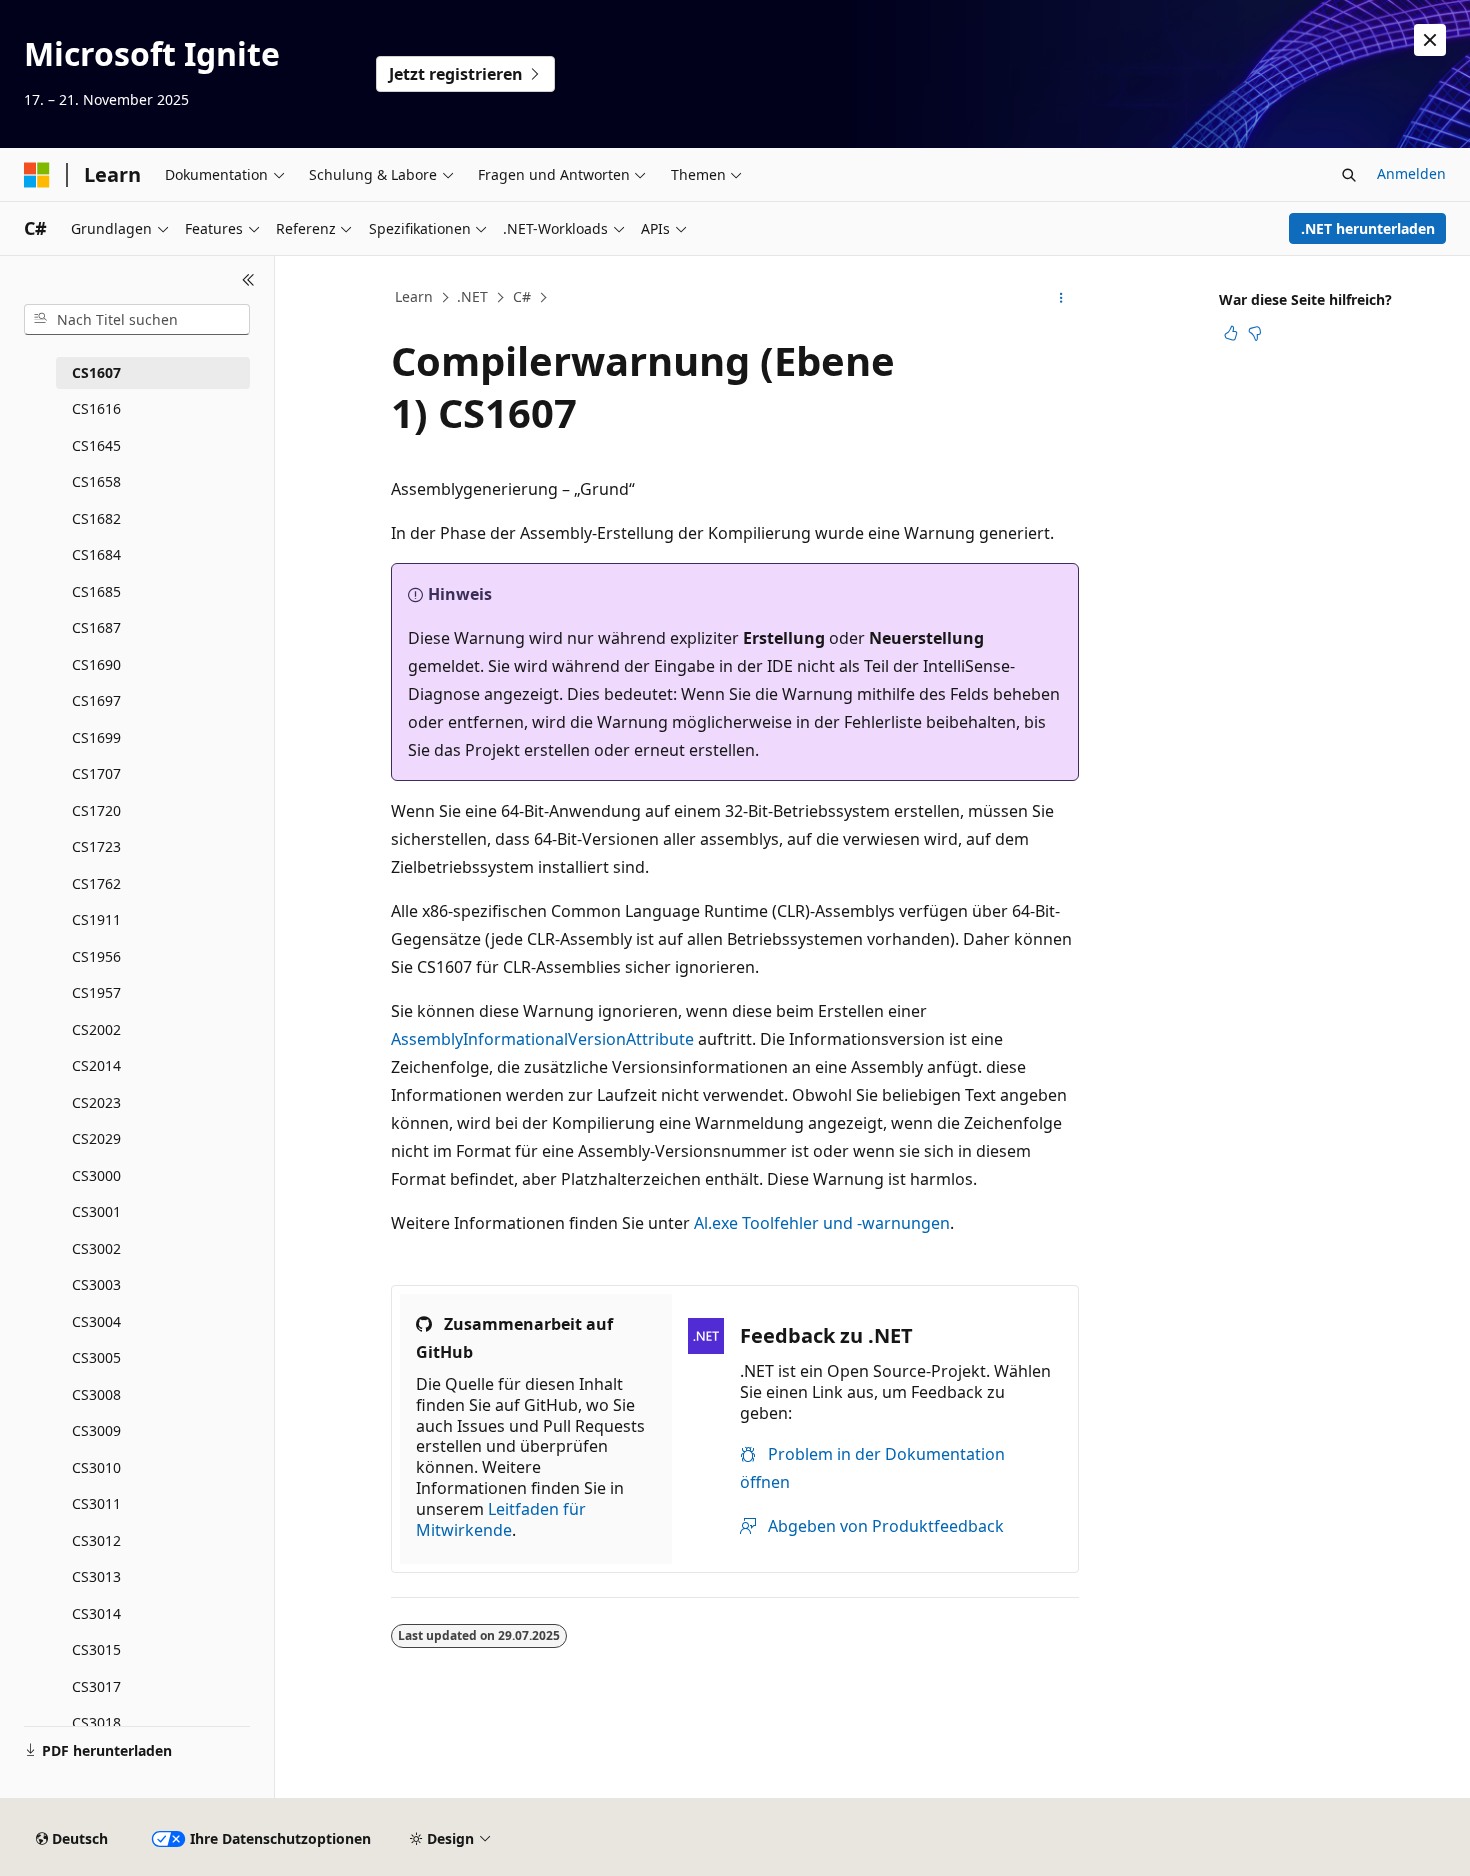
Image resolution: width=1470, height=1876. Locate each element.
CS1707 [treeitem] (96, 773)
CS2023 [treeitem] (96, 1102)
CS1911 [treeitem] (96, 919)
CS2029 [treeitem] (96, 1138)
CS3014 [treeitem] (96, 1613)
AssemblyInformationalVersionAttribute (542, 1039)
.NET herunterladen (1368, 228)
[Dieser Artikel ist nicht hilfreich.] (1255, 333)
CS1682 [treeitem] (96, 518)
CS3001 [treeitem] (96, 1211)
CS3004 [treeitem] (96, 1321)
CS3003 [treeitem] (96, 1284)
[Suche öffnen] (1349, 175)
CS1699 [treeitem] (96, 737)
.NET (472, 296)
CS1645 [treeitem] (96, 445)
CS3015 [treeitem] (96, 1649)
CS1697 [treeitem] (96, 700)
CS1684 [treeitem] (96, 554)
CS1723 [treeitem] (96, 846)
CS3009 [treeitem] (96, 1430)
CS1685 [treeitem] (96, 591)
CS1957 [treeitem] (96, 992)
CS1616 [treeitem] (96, 408)
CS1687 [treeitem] (96, 627)
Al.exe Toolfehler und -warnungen (822, 1223)
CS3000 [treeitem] (96, 1175)
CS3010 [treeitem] (96, 1467)
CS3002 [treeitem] (96, 1248)
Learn (414, 296)
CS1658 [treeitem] (96, 481)
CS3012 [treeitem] (96, 1540)
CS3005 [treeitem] (96, 1357)
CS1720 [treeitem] (96, 810)
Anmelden (1411, 173)
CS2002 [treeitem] (96, 1029)
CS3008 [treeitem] (96, 1394)
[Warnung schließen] (1430, 40)
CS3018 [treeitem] (96, 1722)
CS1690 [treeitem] (96, 664)
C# (522, 296)
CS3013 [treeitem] (96, 1576)
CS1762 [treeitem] (96, 883)
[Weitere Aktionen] (1061, 298)
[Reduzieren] (248, 280)
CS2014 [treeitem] (96, 1065)
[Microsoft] (37, 175)
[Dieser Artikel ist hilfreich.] (1231, 333)
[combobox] (137, 320)
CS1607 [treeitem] (96, 372)
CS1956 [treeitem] (96, 956)
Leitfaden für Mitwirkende (501, 1519)
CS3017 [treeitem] (96, 1686)
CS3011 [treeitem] (96, 1503)
